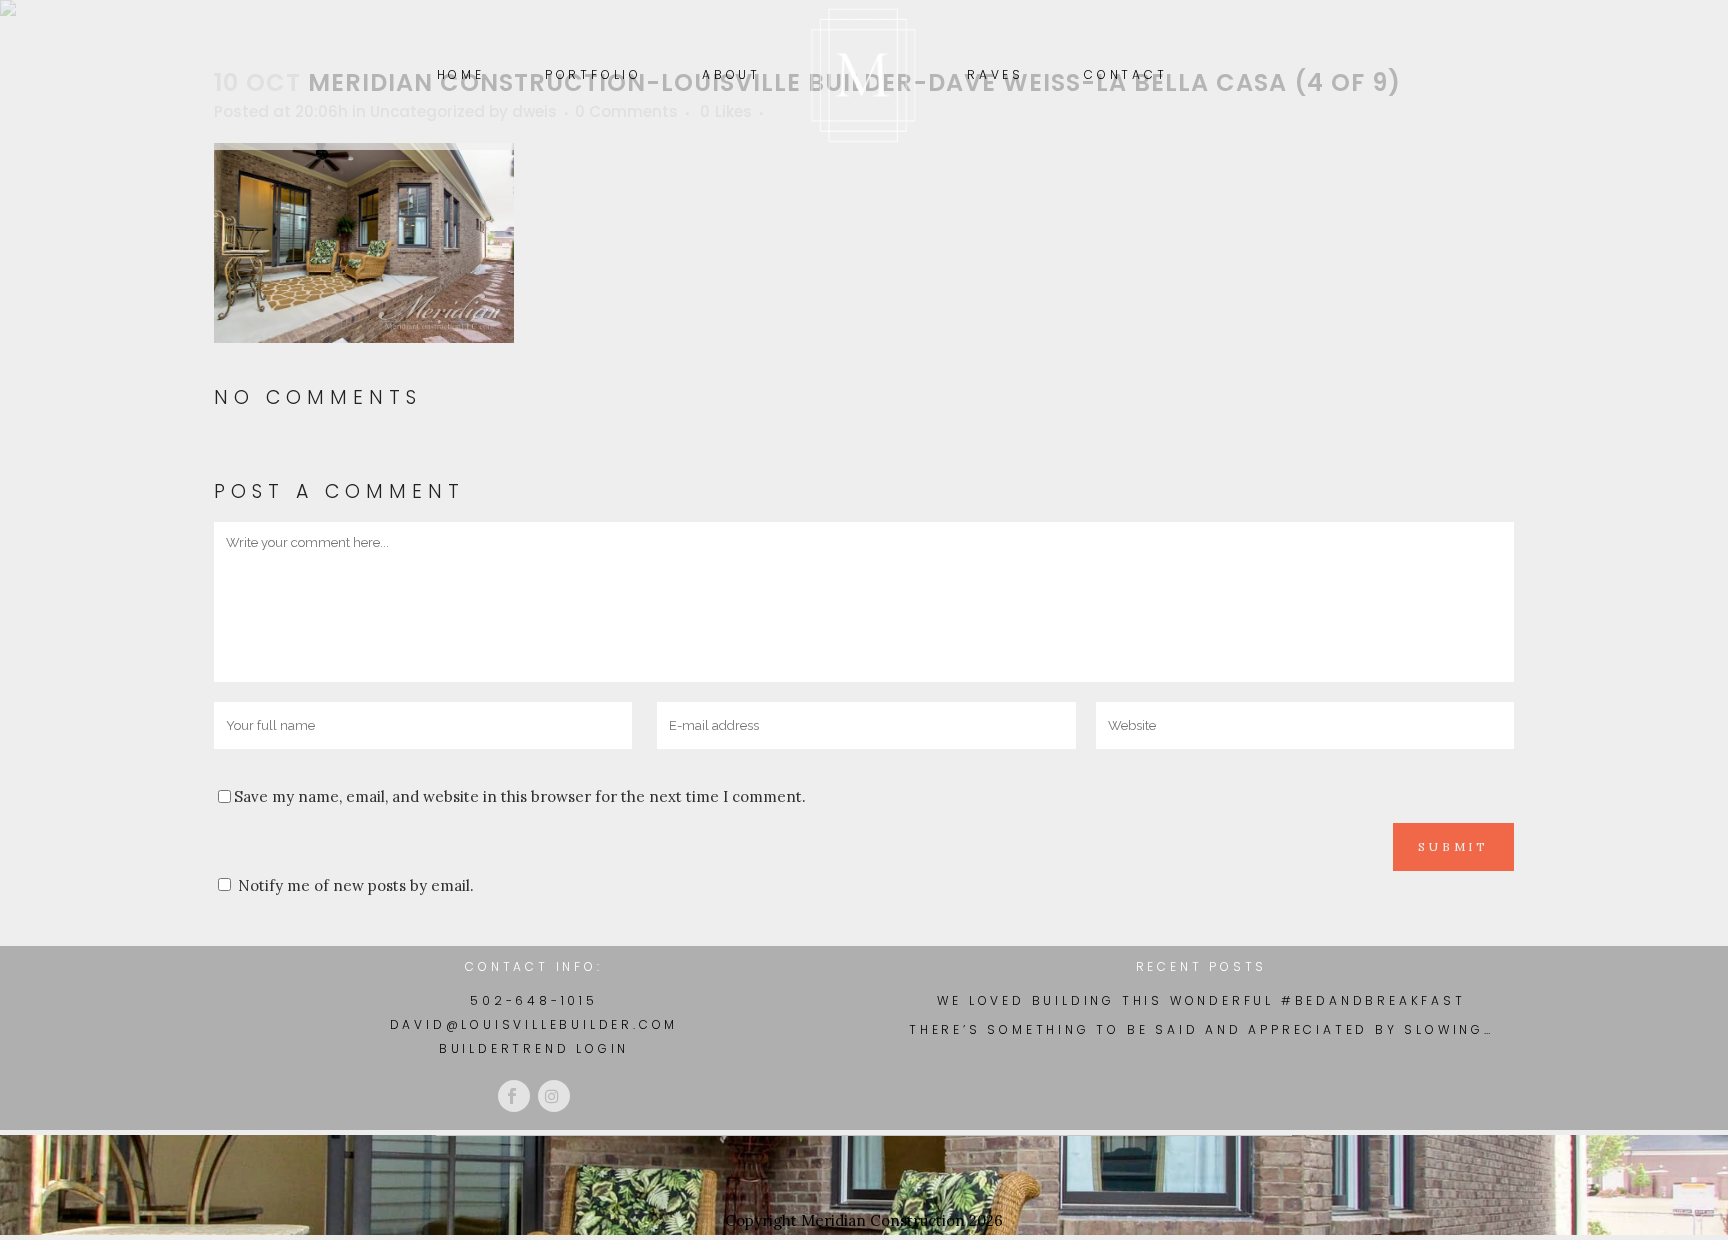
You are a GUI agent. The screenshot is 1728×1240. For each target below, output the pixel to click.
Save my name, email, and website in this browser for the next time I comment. (520, 796)
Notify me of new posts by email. (356, 885)
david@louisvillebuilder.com (534, 1024)
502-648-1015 (534, 1000)
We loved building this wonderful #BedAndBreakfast (1201, 1001)
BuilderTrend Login (534, 1048)
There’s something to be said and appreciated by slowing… (1201, 1030)
